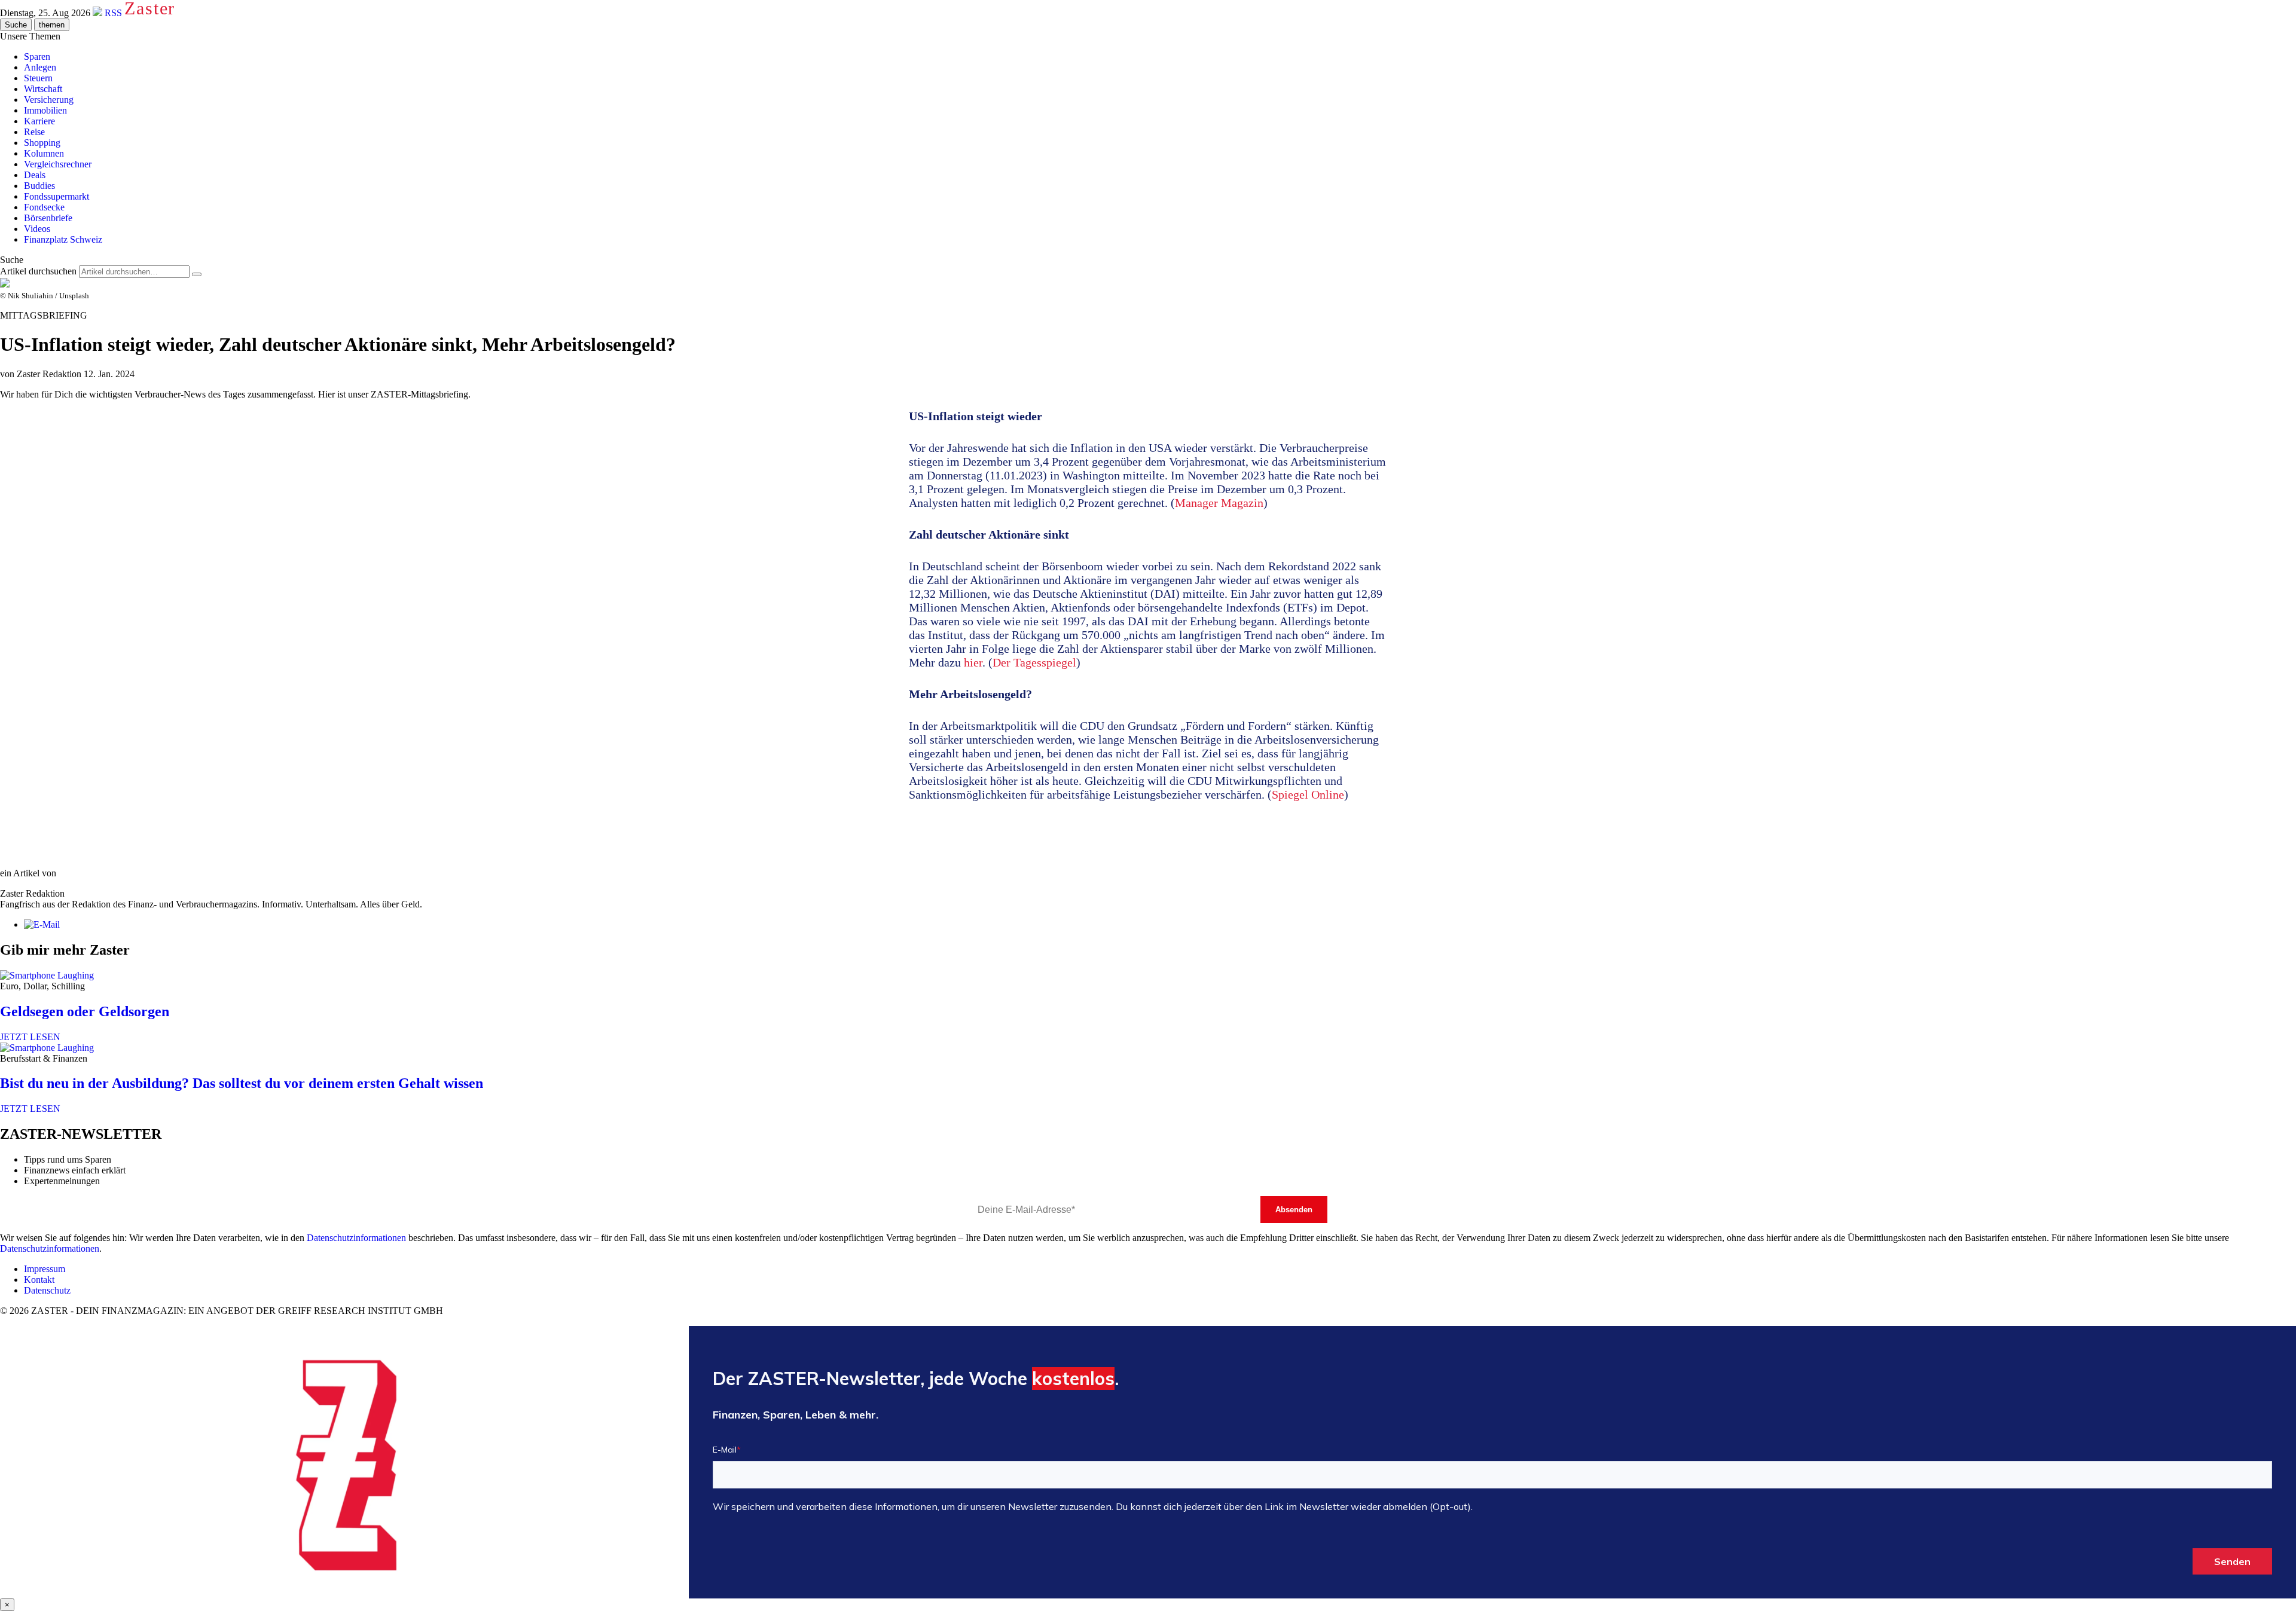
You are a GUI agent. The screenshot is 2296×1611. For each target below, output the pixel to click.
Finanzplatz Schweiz (63, 239)
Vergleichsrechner (58, 164)
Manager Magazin (1219, 503)
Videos (37, 229)
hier (973, 662)
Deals (35, 175)
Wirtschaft (43, 89)
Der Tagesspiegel (1034, 662)
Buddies (39, 186)
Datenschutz (47, 1290)
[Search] (197, 274)
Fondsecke (44, 207)
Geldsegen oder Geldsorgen (85, 1011)
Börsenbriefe (48, 218)
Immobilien (45, 110)
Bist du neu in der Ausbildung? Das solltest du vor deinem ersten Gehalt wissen (242, 1083)
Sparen (37, 56)
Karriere (39, 121)
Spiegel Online (1308, 794)
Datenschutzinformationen (356, 1238)
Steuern (38, 78)
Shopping (42, 143)
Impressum (45, 1269)
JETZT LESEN (30, 1037)
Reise (34, 132)
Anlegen (40, 67)
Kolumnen (44, 153)
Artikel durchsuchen (38, 271)
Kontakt (39, 1280)
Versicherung (49, 100)
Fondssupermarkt (57, 196)
